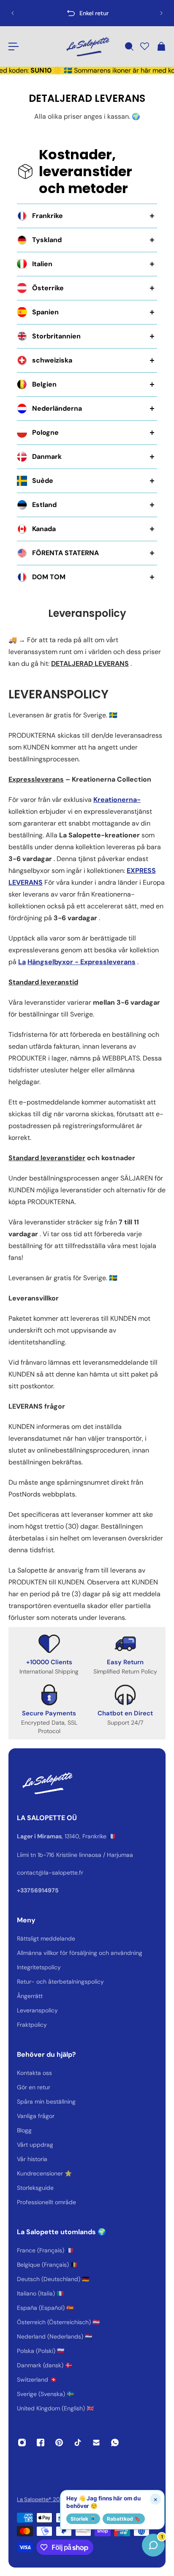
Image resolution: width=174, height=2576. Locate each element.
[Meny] (14, 46)
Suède (43, 481)
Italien (42, 264)
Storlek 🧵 (83, 2519)
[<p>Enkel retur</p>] (87, 13)
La (22, 962)
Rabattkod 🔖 (124, 2519)
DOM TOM (49, 577)
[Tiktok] (78, 2442)
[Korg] (161, 46)
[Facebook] (41, 2442)
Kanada (44, 529)
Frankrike (48, 216)
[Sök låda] (129, 46)
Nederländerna (57, 408)
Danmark (47, 457)
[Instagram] (22, 2442)
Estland (44, 505)
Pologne (45, 432)
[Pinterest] (59, 2442)
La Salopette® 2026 (42, 2499)
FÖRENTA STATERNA (65, 553)
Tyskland (47, 240)
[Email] (96, 2442)
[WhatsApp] (115, 2442)
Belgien (44, 384)
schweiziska (52, 360)
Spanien (45, 312)
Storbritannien (56, 336)
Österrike (48, 288)
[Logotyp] (87, 46)
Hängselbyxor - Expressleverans (82, 962)
